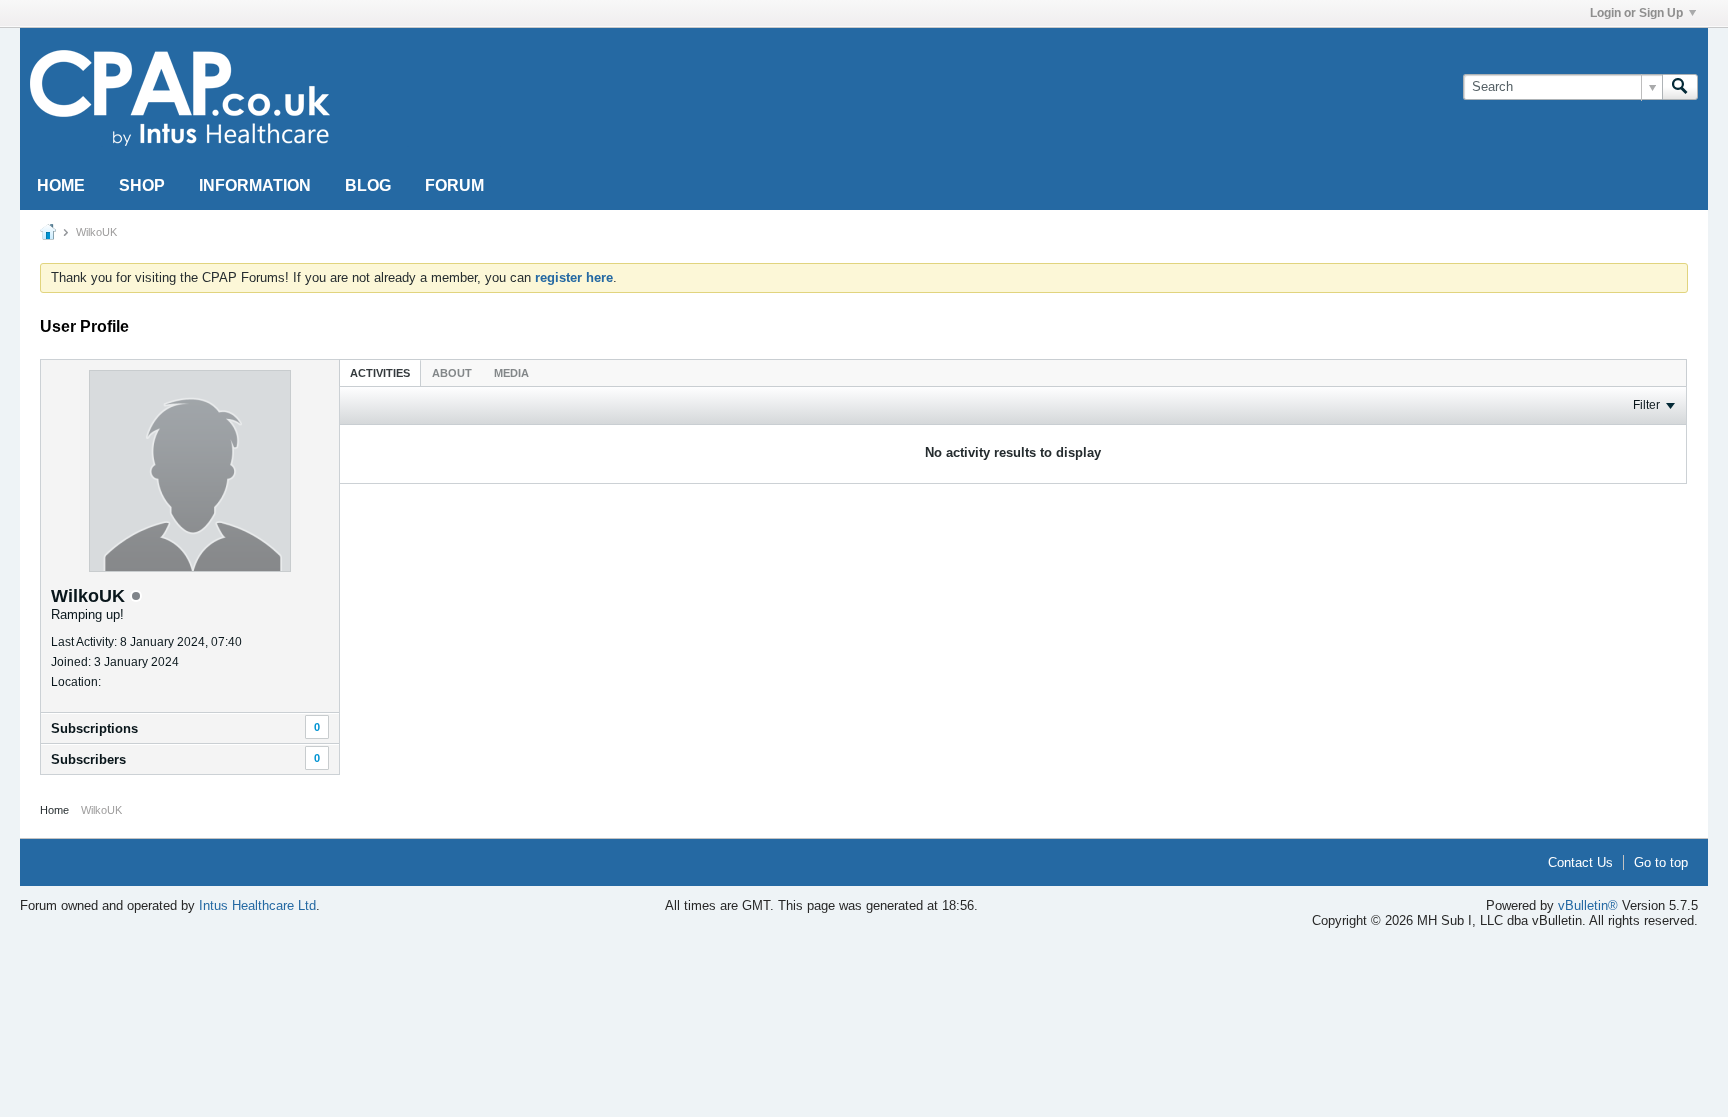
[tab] (380, 372)
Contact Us (1580, 862)
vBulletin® (1588, 905)
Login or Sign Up (1636, 13)
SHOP (142, 185)
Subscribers (88, 759)
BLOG (368, 185)
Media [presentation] (511, 373)
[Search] (1680, 87)
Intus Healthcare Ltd (257, 905)
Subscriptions (94, 728)
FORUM (454, 185)
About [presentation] (452, 373)
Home (54, 810)
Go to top (1661, 862)
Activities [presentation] (380, 373)
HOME (61, 185)
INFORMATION (255, 185)
